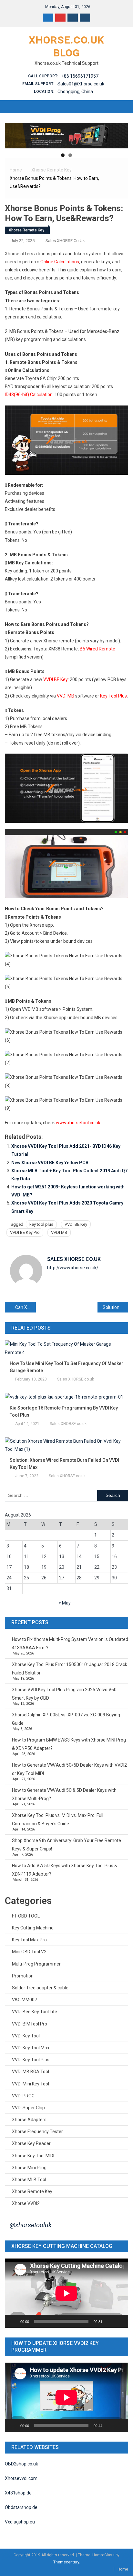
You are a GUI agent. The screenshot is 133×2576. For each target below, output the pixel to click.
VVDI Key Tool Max (31, 2048)
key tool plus (41, 1224)
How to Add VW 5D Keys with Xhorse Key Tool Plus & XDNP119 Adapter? (65, 1870)
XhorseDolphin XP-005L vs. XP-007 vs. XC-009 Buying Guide (66, 1719)
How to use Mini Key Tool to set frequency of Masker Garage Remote (66, 1367)
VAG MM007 (25, 2000)
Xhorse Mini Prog (29, 2168)
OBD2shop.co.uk (21, 2464)
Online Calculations (60, 262)
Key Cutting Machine (33, 1928)
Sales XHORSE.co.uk (65, 241)
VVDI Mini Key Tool (31, 2084)
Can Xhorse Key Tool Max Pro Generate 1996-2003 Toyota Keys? (26, 1307)
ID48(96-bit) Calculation (29, 395)
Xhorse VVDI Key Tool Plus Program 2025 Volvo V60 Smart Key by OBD (64, 1694)
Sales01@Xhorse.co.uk (81, 84)
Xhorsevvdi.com (21, 2478)
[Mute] (109, 2321)
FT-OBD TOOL (26, 1916)
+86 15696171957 (80, 76)
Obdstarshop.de (21, 2507)
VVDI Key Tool (26, 2036)
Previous (13, 134)
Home (123, 2569)
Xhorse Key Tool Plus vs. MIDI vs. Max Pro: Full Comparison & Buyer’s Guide (58, 1820)
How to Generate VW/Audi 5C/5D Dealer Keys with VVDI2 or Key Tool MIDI (69, 1769)
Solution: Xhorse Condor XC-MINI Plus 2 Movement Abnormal (116, 1307)
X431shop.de (18, 2493)
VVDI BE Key (56, 679)
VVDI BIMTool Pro (30, 2024)
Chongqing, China (75, 92)
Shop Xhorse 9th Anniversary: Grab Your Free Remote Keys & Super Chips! (66, 1845)
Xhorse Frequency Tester (37, 2132)
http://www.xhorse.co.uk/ (73, 1268)
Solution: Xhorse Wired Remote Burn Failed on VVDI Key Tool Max (64, 1464)
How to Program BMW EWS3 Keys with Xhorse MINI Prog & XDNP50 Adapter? (69, 1744)
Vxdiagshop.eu (20, 2522)
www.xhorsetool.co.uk (78, 1123)
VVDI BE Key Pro (25, 1232)
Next (120, 134)
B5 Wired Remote (97, 649)
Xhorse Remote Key (26, 230)
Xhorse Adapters (29, 2120)
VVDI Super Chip (28, 2108)
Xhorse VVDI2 (26, 2203)
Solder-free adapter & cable (40, 1988)
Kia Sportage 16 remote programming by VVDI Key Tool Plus (64, 1411)
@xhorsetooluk (31, 2225)
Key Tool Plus (113, 696)
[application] (66, 2293)
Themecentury (66, 2562)
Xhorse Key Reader (31, 2143)
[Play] (13, 2321)
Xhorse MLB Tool (29, 2180)
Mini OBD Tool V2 (29, 1952)
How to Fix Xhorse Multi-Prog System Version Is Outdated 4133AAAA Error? (70, 1644)
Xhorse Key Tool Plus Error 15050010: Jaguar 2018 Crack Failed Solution (70, 1669)
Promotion (23, 1976)
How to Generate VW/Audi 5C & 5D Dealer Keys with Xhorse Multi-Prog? (64, 1794)
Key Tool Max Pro (29, 1940)
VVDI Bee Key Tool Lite (35, 2012)
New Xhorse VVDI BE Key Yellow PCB (50, 1163)
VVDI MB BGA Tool (31, 2072)
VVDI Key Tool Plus (31, 2060)
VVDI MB (66, 696)
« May (65, 1603)
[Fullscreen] (120, 2321)
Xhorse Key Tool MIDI (33, 2156)
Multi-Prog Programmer (36, 1964)
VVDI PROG (23, 2096)
